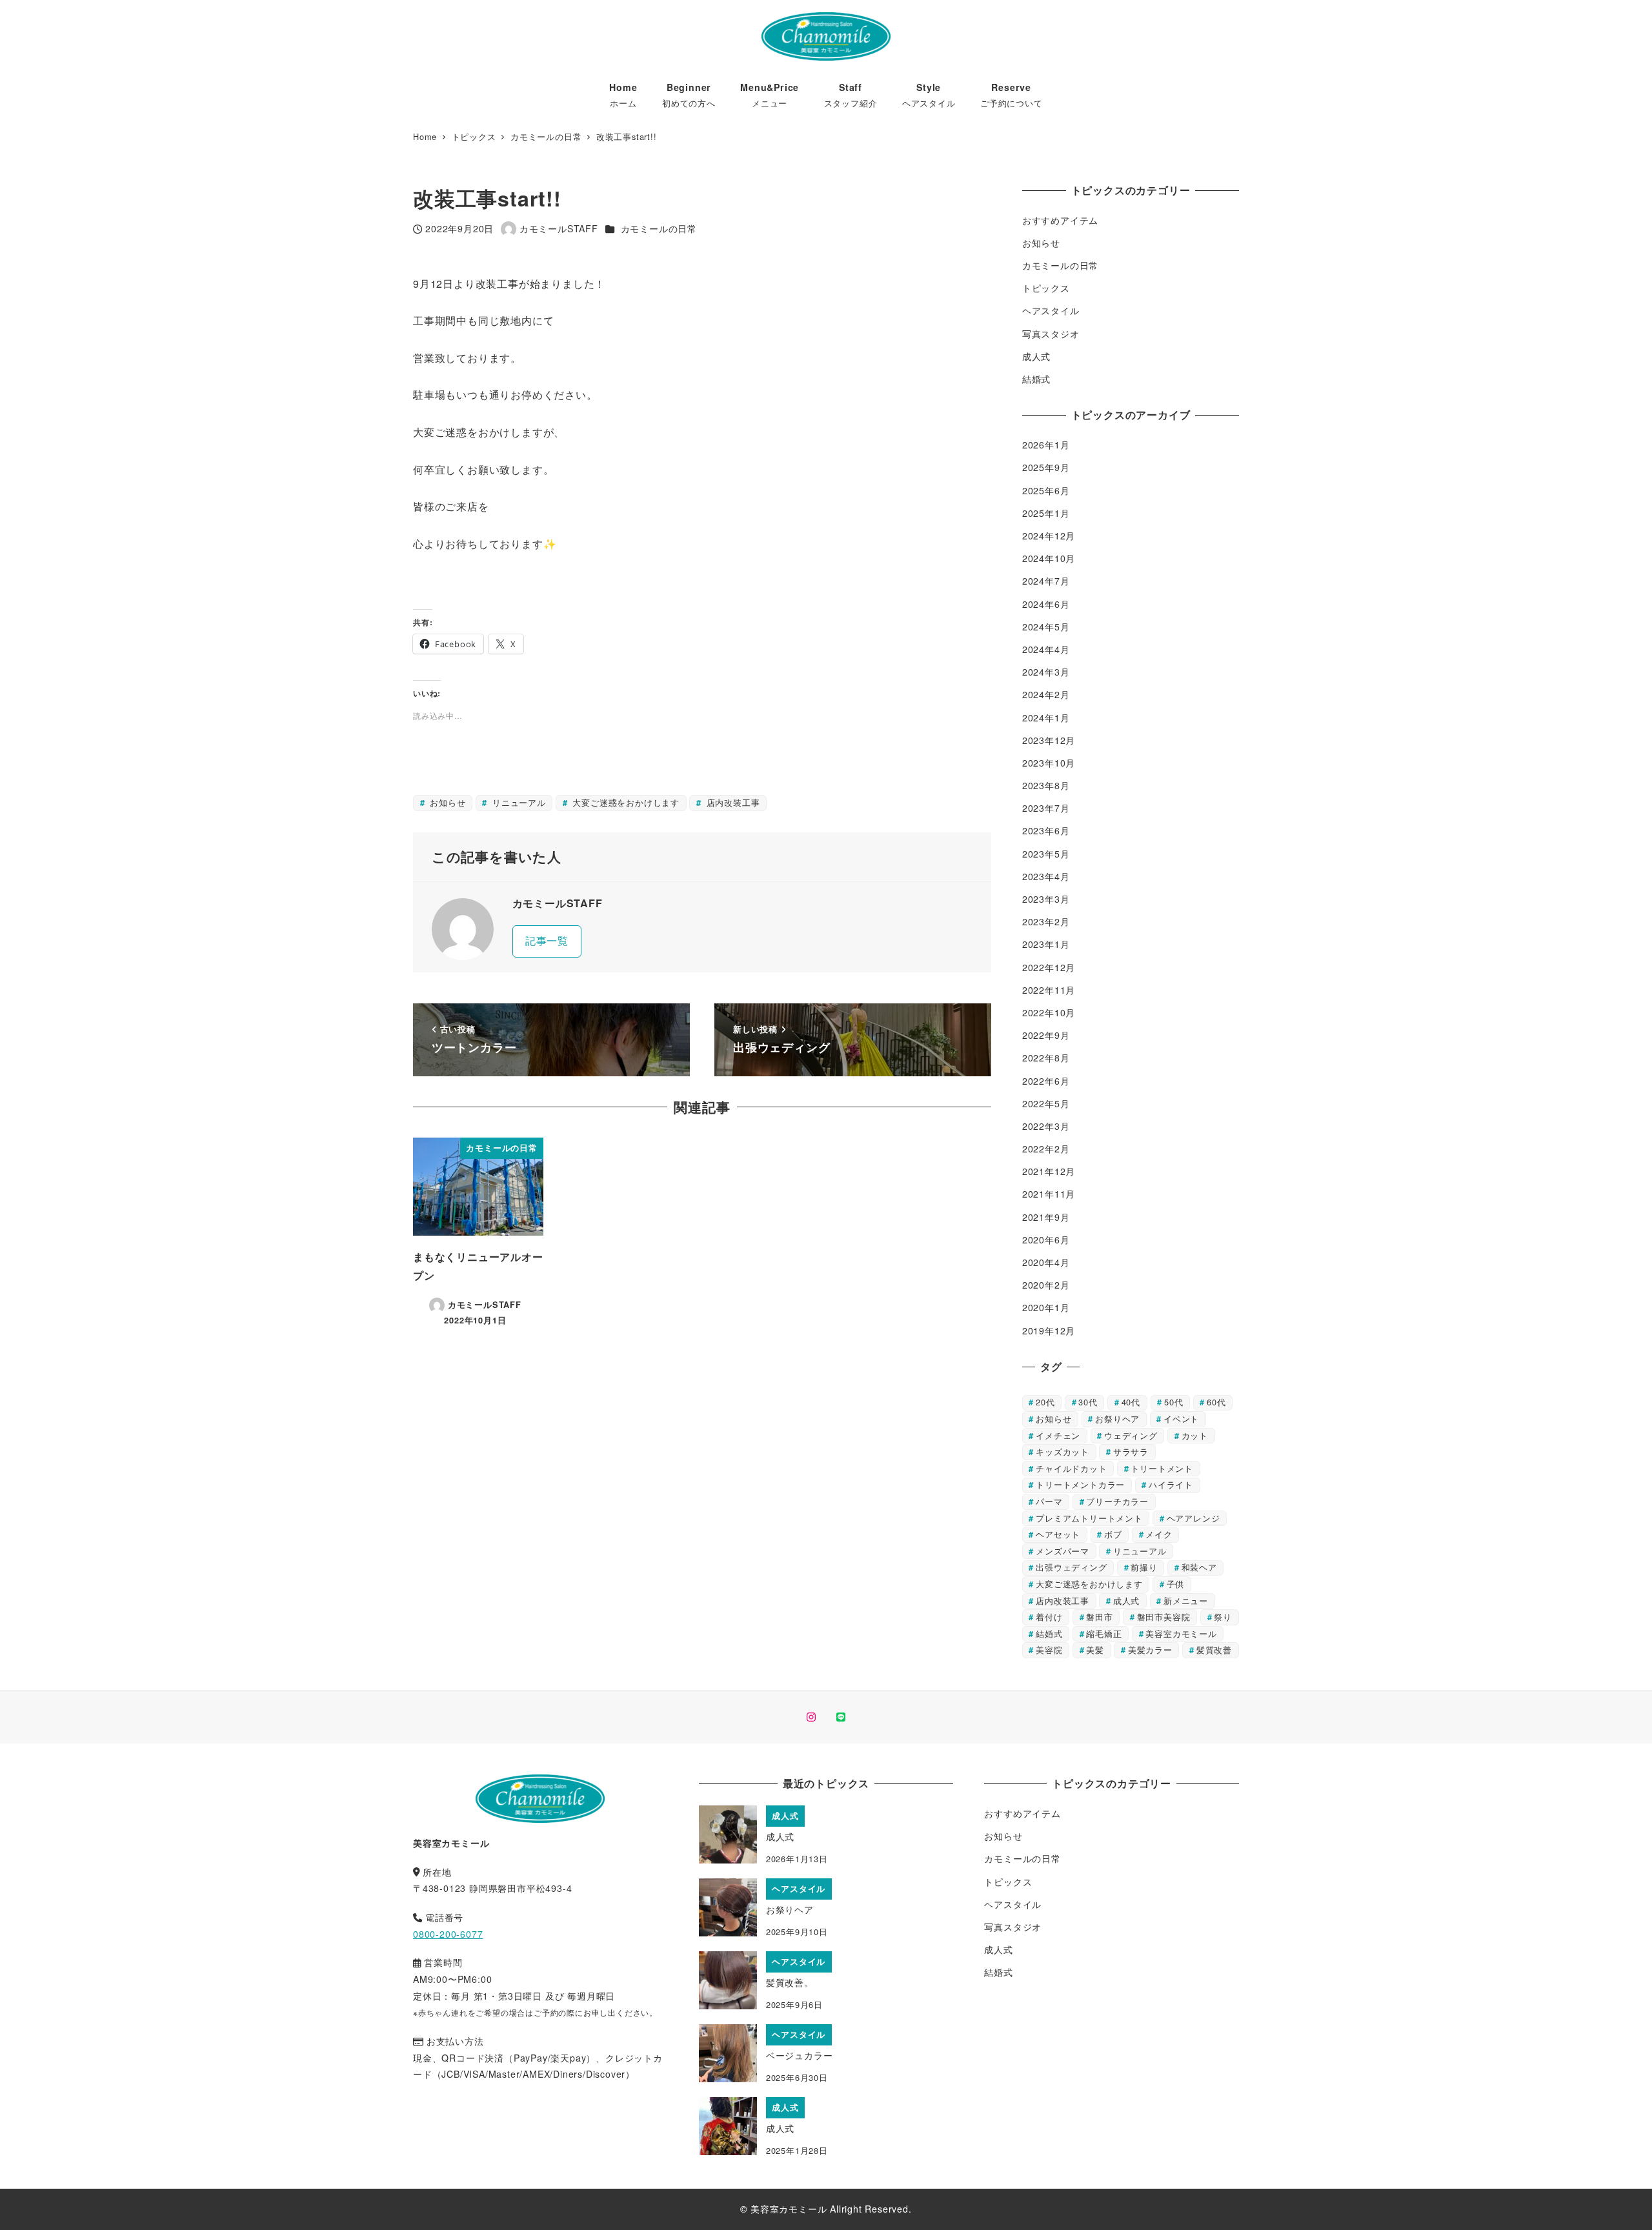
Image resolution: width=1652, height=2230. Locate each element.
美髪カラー (1150, 1650)
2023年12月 (1049, 740)
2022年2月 (1046, 1149)
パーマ (1049, 1501)
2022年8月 (1046, 1058)
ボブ (1113, 1534)
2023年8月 (1046, 785)
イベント (1181, 1419)
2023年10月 (1049, 763)
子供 (1176, 1584)
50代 (1174, 1402)
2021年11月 (1049, 1194)
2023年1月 (1046, 944)
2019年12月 (1049, 1331)
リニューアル (518, 802)
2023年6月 (1046, 830)
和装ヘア (1199, 1567)
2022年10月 (1049, 1012)
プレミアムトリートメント (1089, 1518)
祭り (1223, 1617)
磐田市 (1099, 1617)
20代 (1045, 1402)
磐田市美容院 (1164, 1617)
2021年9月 (1046, 1217)
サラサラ (1131, 1452)
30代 (1088, 1402)
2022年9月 (1046, 1035)
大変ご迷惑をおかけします (625, 802)
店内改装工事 (732, 802)
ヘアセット (1058, 1534)
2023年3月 (1046, 899)
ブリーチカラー (1117, 1501)
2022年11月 (1049, 990)
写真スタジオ (1051, 334)
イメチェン (1058, 1435)
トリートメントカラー (1080, 1484)
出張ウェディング (1071, 1567)
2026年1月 (1046, 445)
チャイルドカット (1071, 1468)
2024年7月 (1046, 581)
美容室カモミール (1181, 1633)
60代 (1216, 1402)
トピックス (1046, 288)
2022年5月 (1046, 1103)
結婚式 (1036, 379)
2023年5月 (1046, 854)
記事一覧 (547, 940)
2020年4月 (1046, 1262)
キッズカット (1063, 1452)
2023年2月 (1046, 921)
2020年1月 (1046, 1307)
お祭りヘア (1117, 1419)
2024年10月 (1049, 558)
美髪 (1095, 1650)
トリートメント (1162, 1468)
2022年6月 (1046, 1081)
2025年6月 (1046, 490)
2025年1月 (1046, 513)
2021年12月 (1049, 1171)
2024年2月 (1046, 694)
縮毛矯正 (1104, 1633)
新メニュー (1186, 1601)
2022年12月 (1049, 967)
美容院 (1049, 1650)
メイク (1159, 1534)
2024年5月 (1046, 627)
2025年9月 (1046, 467)
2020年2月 (1046, 1285)
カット (1195, 1435)
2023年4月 (1046, 876)
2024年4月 (1046, 649)
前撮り (1144, 1567)
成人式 (1036, 356)
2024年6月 (1046, 604)
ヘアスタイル (1051, 310)
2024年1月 (1046, 718)
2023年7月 (1046, 808)
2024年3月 (1046, 672)
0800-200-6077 (448, 1934)
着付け (1049, 1617)
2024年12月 (1049, 536)
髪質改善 (1214, 1650)
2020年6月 (1046, 1240)
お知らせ (446, 802)
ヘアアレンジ (1194, 1518)
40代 (1131, 1402)
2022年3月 (1046, 1126)
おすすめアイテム (1060, 220)
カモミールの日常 (659, 228)
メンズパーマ (1063, 1551)
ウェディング (1131, 1435)
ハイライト (1171, 1484)
